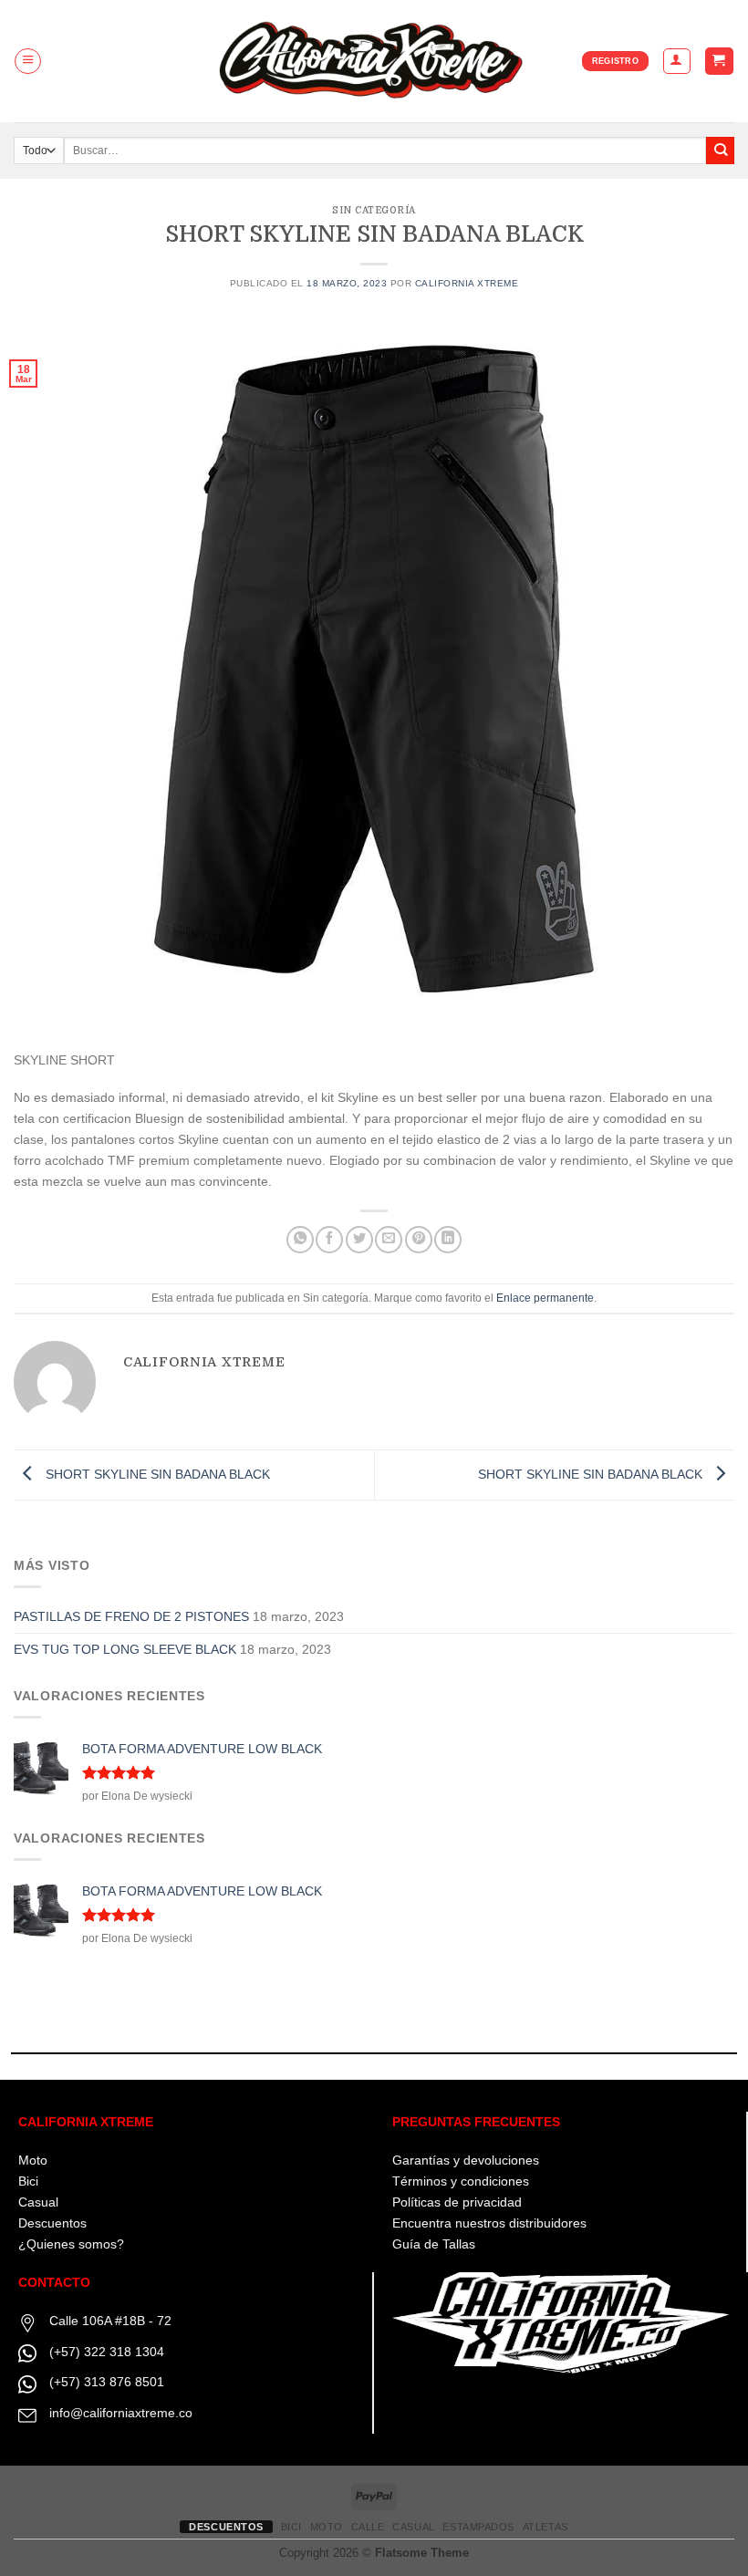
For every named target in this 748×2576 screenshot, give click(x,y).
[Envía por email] (389, 1240)
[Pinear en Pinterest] (419, 1240)
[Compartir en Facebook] (329, 1240)
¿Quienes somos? (71, 2244)
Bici (28, 2181)
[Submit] (720, 151)
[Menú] (28, 62)
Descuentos (52, 2223)
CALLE (368, 2527)
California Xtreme (467, 283)
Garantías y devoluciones (466, 2160)
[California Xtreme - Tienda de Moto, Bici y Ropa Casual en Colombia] (374, 61)
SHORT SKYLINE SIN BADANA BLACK (156, 1474)
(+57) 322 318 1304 (107, 2352)
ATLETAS (545, 2527)
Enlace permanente (545, 1298)
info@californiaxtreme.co (121, 2413)
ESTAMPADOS (478, 2527)
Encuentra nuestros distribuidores (489, 2223)
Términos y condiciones (461, 2181)
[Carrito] (719, 61)
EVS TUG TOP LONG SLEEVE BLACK (125, 1649)
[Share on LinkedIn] (448, 1240)
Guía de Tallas (434, 2244)
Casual (38, 2202)
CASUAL (413, 2527)
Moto (33, 2160)
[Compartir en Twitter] (359, 1240)
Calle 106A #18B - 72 (110, 2321)
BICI (291, 2527)
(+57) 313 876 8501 (107, 2382)
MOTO (327, 2527)
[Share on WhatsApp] (300, 1240)
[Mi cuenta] (677, 62)
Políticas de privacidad (457, 2202)
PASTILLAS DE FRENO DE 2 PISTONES (131, 1616)
